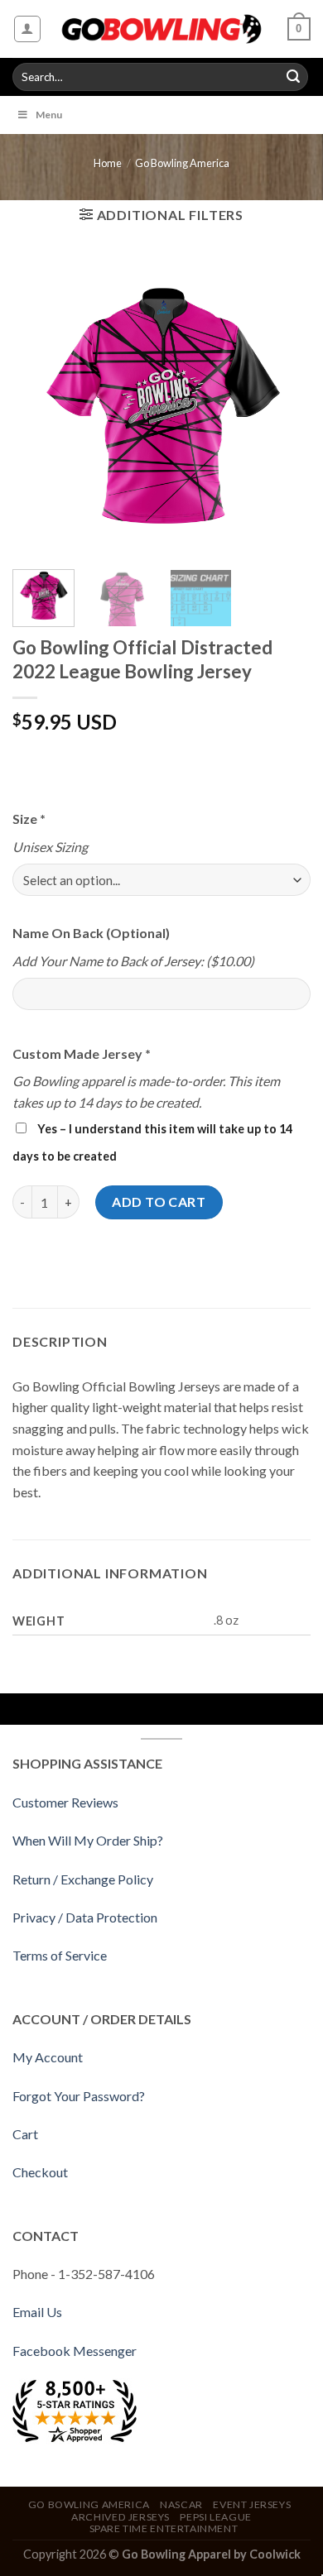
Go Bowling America (182, 163)
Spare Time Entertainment (164, 2528)
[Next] (284, 408)
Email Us (37, 2312)
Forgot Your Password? (79, 2096)
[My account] (28, 29)
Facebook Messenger (75, 2351)
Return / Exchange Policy (83, 1879)
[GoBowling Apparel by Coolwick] (162, 29)
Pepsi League (215, 2517)
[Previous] (39, 408)
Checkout (40, 2172)
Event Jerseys (252, 2504)
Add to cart (159, 1202)
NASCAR (181, 2504)
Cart (25, 2134)
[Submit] (293, 77)
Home (108, 163)
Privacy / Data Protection (85, 1917)
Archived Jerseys (121, 2517)
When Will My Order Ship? (88, 1840)
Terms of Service (60, 1955)
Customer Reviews (65, 1802)
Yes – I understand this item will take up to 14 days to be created (152, 1142)
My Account (48, 2057)
